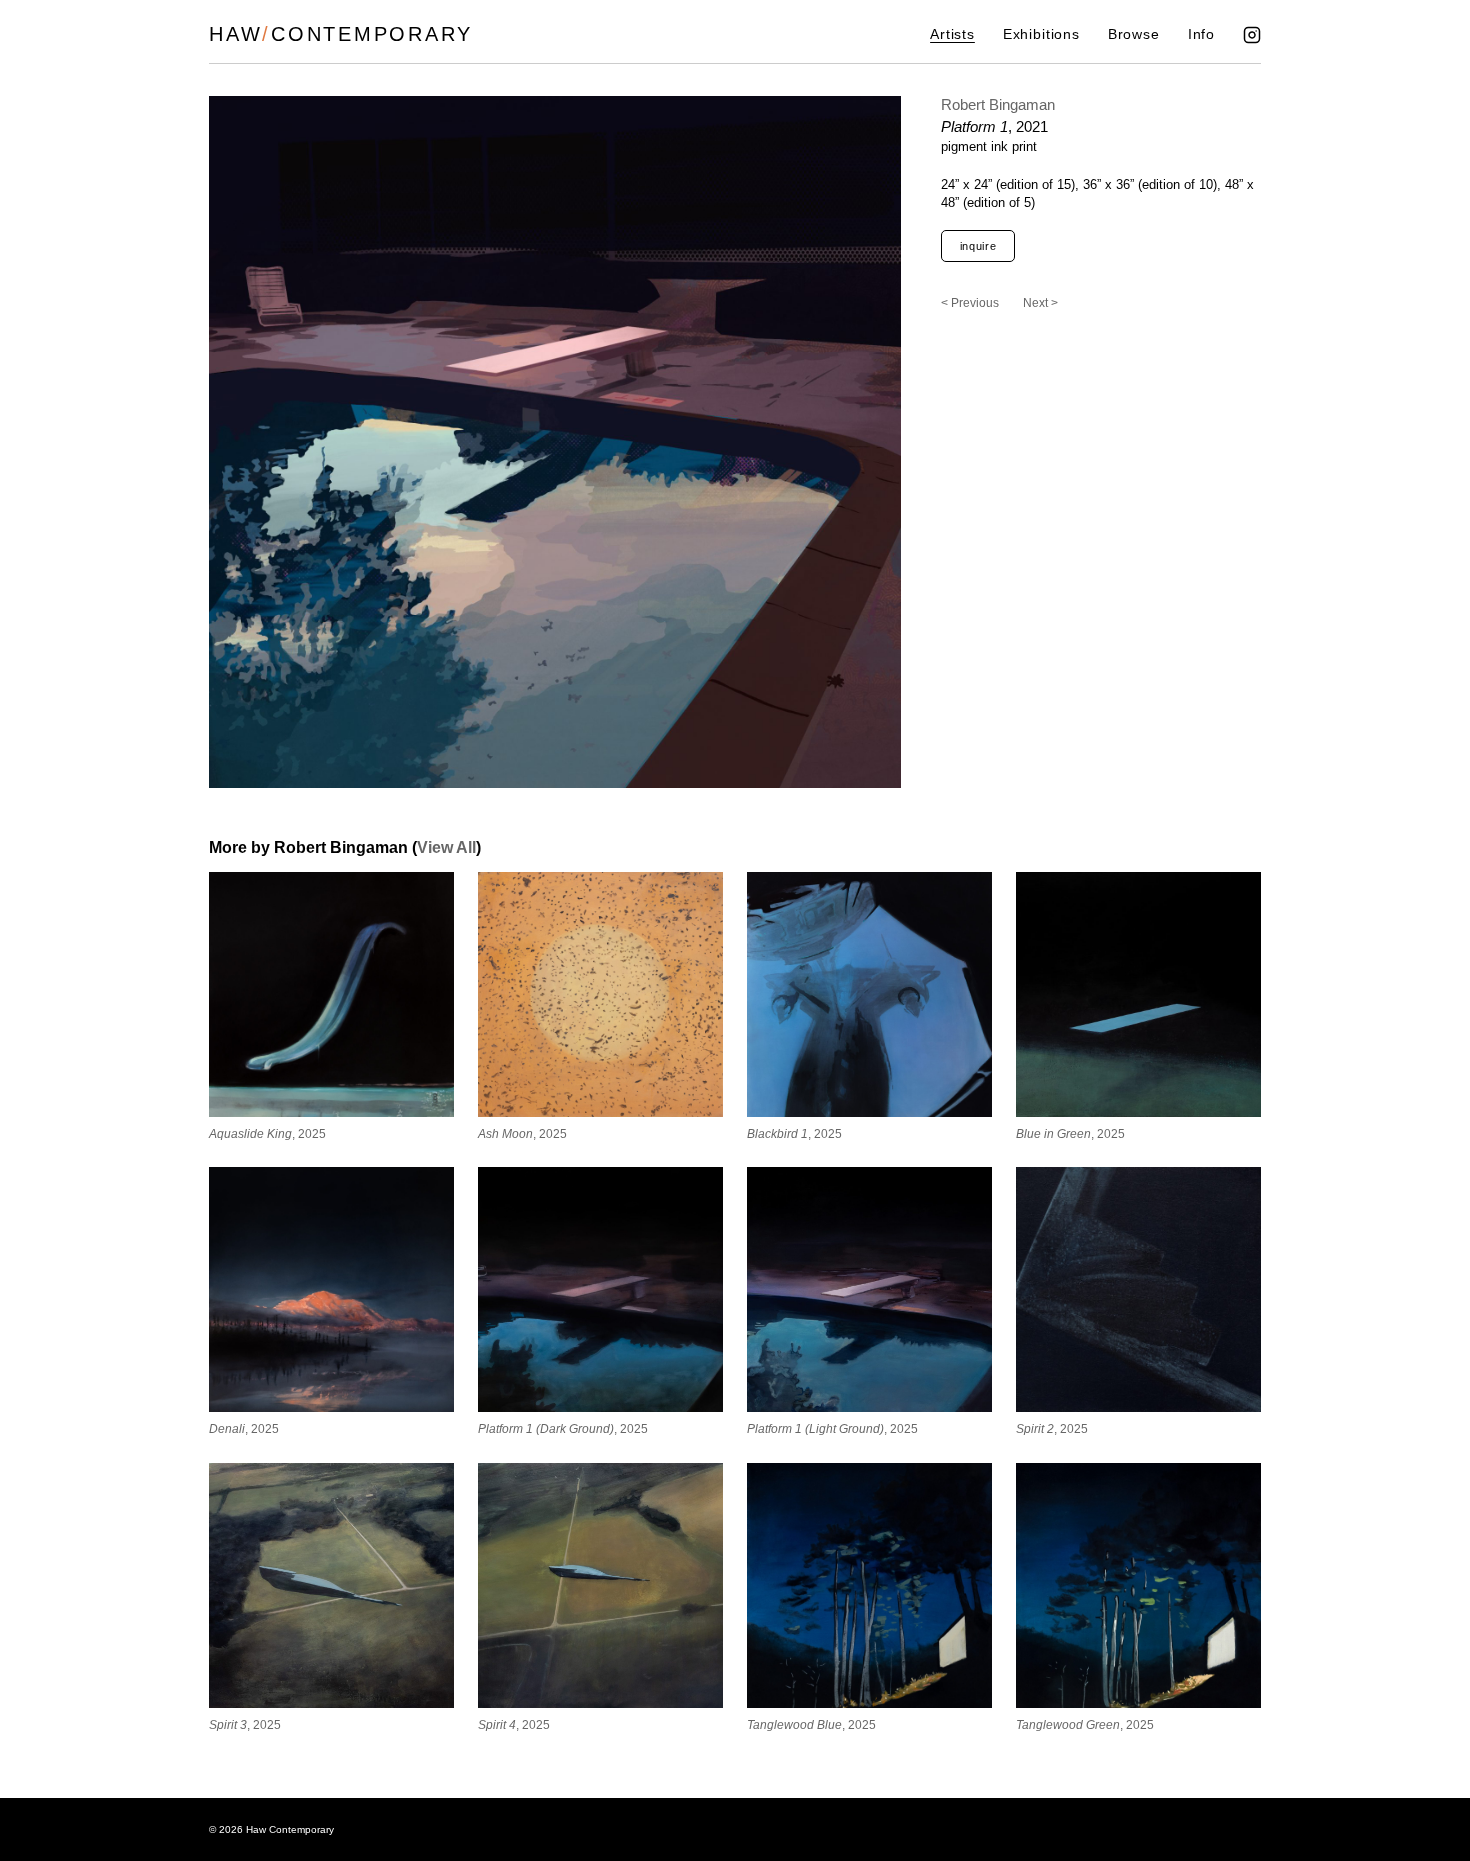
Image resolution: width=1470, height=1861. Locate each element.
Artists (952, 34)
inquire (978, 246)
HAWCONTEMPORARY (341, 34)
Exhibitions (1041, 34)
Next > (1040, 303)
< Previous (970, 303)
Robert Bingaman (998, 104)
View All (446, 847)
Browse (1134, 34)
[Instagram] (1252, 35)
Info (1201, 34)
